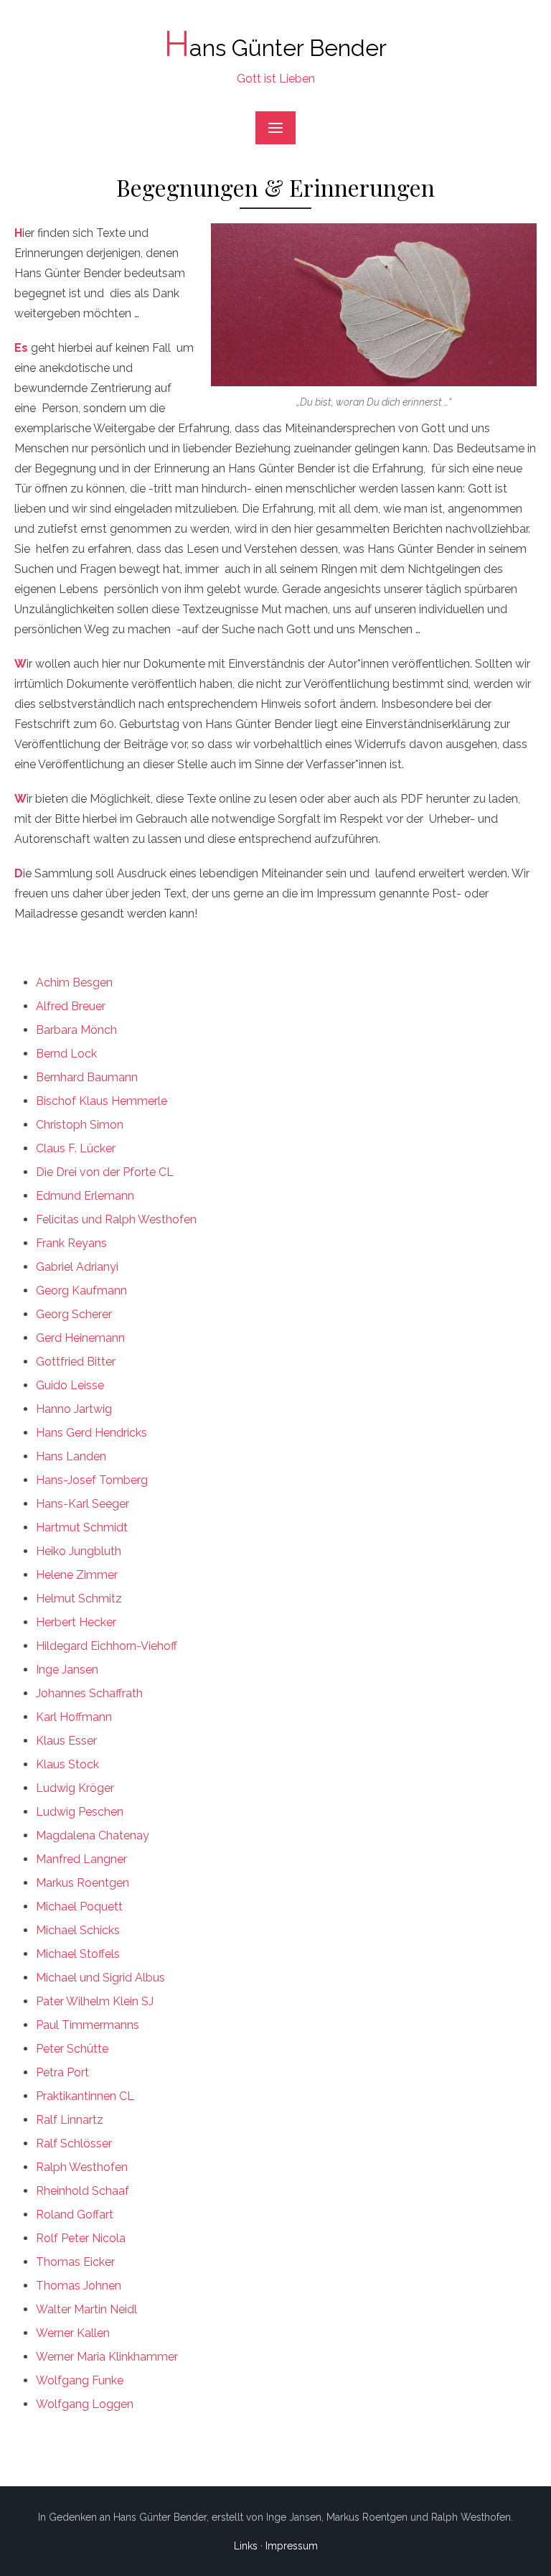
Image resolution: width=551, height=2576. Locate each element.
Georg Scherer (74, 1314)
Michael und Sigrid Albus (100, 1978)
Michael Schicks (78, 1930)
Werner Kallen (73, 2333)
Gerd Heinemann (80, 1338)
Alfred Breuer (71, 1006)
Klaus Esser (66, 1741)
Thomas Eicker (75, 2262)
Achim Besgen (74, 983)
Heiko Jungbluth (79, 1551)
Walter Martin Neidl (86, 2309)
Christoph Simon (80, 1125)
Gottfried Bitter (76, 1362)
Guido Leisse (70, 1385)
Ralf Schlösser (74, 2143)
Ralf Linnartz (70, 2120)
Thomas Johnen (79, 2286)
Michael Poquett (79, 1907)
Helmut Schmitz (79, 1599)
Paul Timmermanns (88, 2025)
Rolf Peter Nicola (81, 2238)
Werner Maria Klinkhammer (107, 2357)
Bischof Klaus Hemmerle (102, 1101)
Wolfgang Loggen (85, 2404)
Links (246, 2546)
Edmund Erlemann (85, 1196)
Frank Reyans (71, 1243)
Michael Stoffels (78, 1954)
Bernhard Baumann (87, 1077)
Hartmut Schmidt (82, 1527)
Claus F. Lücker (76, 1148)
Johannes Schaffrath (89, 1693)
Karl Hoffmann (74, 1717)
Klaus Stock (67, 1764)
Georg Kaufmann (81, 1291)
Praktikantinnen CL (85, 2096)
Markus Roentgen (83, 1883)
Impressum (292, 2546)
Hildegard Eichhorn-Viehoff (107, 1646)
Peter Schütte (72, 2049)
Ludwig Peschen (80, 1812)
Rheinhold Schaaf (83, 2191)
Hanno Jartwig (74, 1409)
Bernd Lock (66, 1054)
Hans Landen (71, 1456)
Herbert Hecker (76, 1622)
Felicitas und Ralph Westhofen (116, 1219)
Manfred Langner (81, 1859)
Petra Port (62, 2072)
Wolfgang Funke (80, 2380)
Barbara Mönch (76, 1030)
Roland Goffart (75, 2215)
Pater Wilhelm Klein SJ (95, 2001)
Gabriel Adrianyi (77, 1267)
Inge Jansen (67, 1670)
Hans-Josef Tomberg (92, 1480)
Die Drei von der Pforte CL (105, 1172)
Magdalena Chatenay (93, 1835)
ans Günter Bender (275, 48)
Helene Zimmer (77, 1575)
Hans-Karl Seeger (83, 1504)
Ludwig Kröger (75, 1788)
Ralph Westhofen (82, 2167)
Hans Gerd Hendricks (91, 1433)
